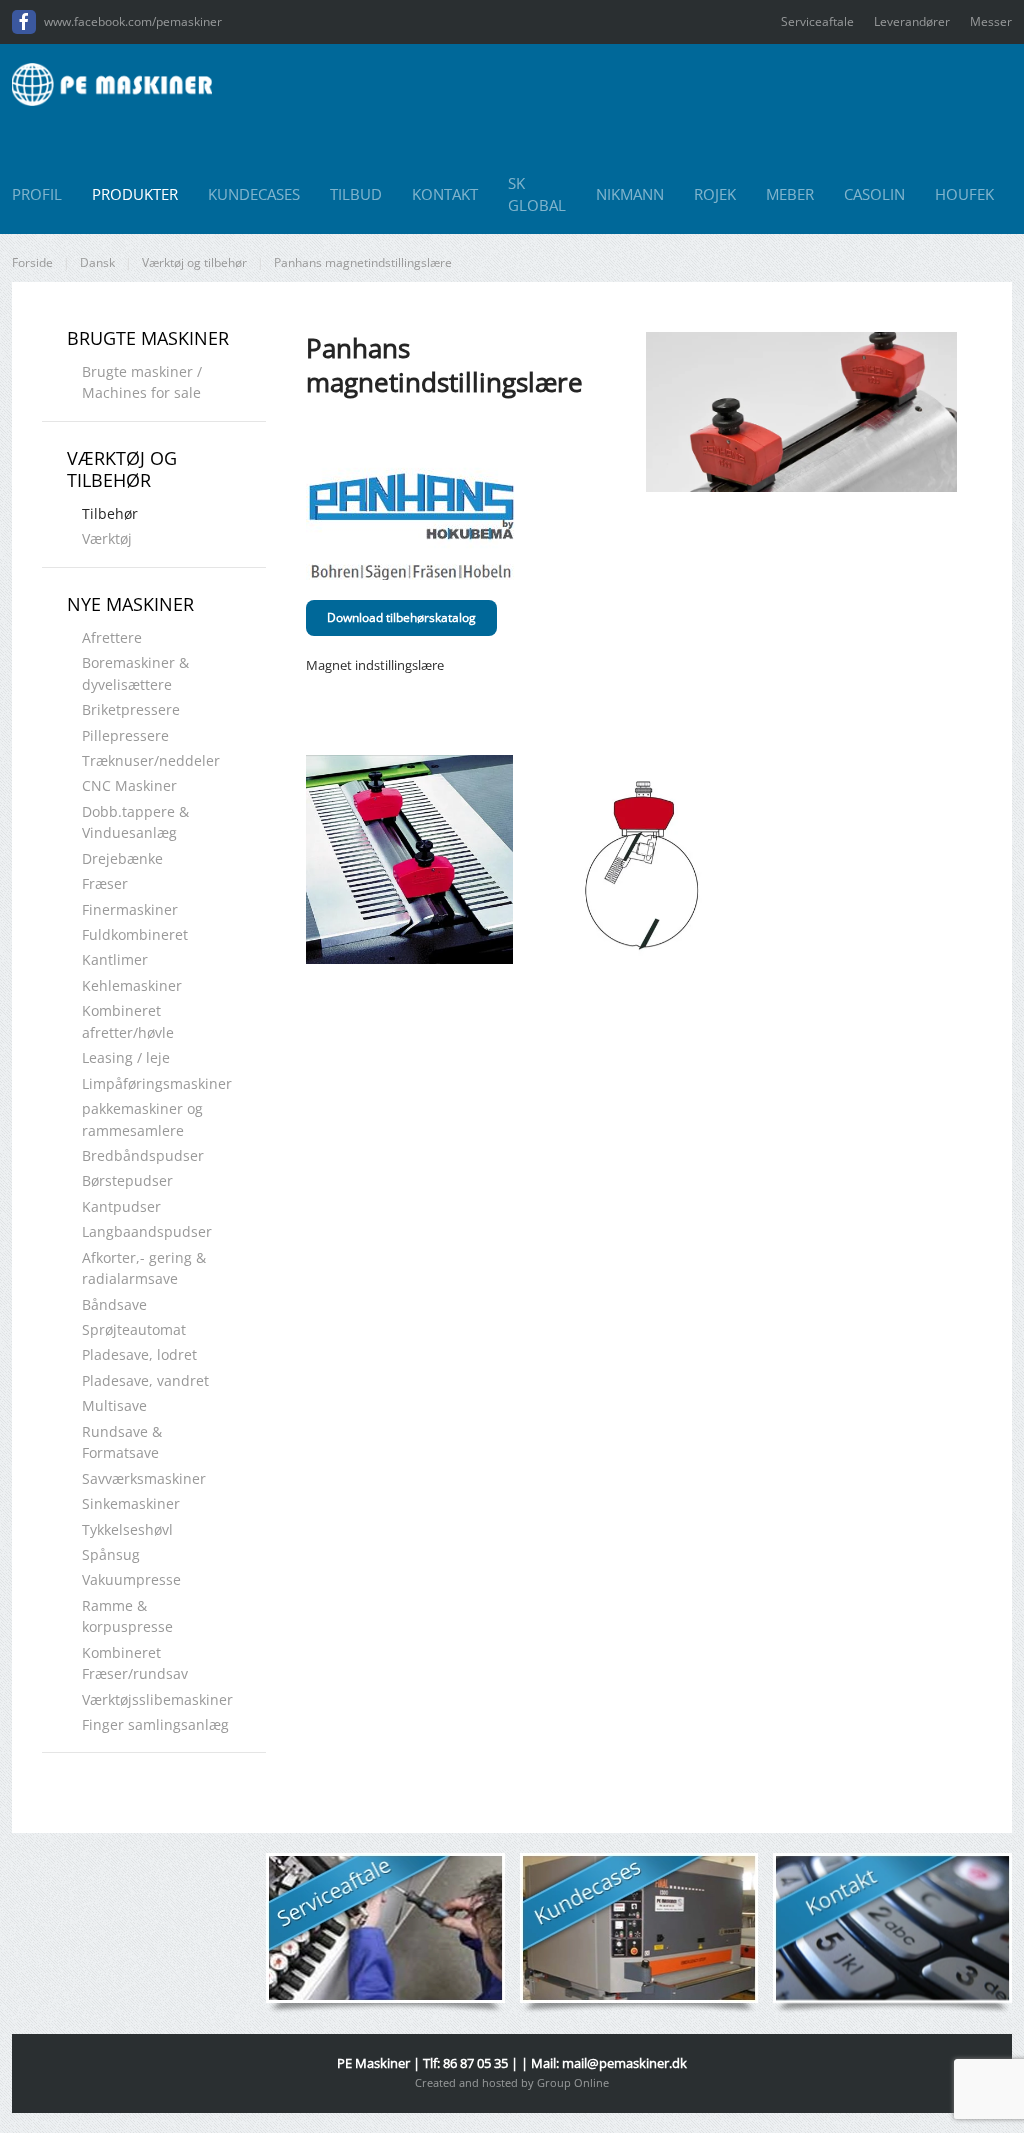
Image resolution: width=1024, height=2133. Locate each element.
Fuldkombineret (135, 934)
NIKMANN (630, 194)
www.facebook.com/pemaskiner (133, 21)
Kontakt (445, 194)
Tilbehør (110, 513)
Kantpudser (121, 1206)
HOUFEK (964, 194)
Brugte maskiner (148, 338)
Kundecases (254, 194)
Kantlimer (115, 959)
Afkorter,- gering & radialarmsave (144, 1268)
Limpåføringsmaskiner (157, 1083)
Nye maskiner (130, 604)
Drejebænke (122, 858)
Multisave (114, 1405)
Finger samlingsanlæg (155, 1724)
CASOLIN (874, 194)
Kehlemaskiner (132, 985)
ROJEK (715, 194)
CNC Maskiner (129, 785)
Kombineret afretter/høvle (128, 1021)
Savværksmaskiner (144, 1478)
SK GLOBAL (537, 194)
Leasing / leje (126, 1057)
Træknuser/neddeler (151, 760)
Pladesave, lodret (139, 1354)
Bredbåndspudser (143, 1155)
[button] (409, 859)
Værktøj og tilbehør (122, 469)
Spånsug (111, 1554)
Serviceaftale (817, 21)
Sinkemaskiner (131, 1503)
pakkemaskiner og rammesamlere (142, 1119)
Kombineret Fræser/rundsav (135, 1663)
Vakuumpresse (131, 1579)
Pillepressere (125, 735)
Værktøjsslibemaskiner (157, 1699)
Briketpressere (131, 709)
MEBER (790, 194)
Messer (991, 21)
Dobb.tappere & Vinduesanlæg (135, 822)
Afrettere (112, 637)
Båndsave (114, 1304)
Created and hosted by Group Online (512, 2082)
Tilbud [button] (356, 194)
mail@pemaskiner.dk (624, 2063)
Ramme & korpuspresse (127, 1616)
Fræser (105, 883)
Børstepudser (127, 1180)
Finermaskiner (130, 909)
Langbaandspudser (147, 1231)
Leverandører (912, 21)
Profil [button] (37, 194)
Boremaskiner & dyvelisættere (135, 673)
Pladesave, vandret (145, 1380)
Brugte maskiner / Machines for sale (142, 382)
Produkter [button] (135, 194)
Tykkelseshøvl (127, 1529)
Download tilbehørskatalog (401, 617)
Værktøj (107, 538)
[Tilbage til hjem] (112, 84)
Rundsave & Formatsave (122, 1442)
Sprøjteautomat (134, 1329)
